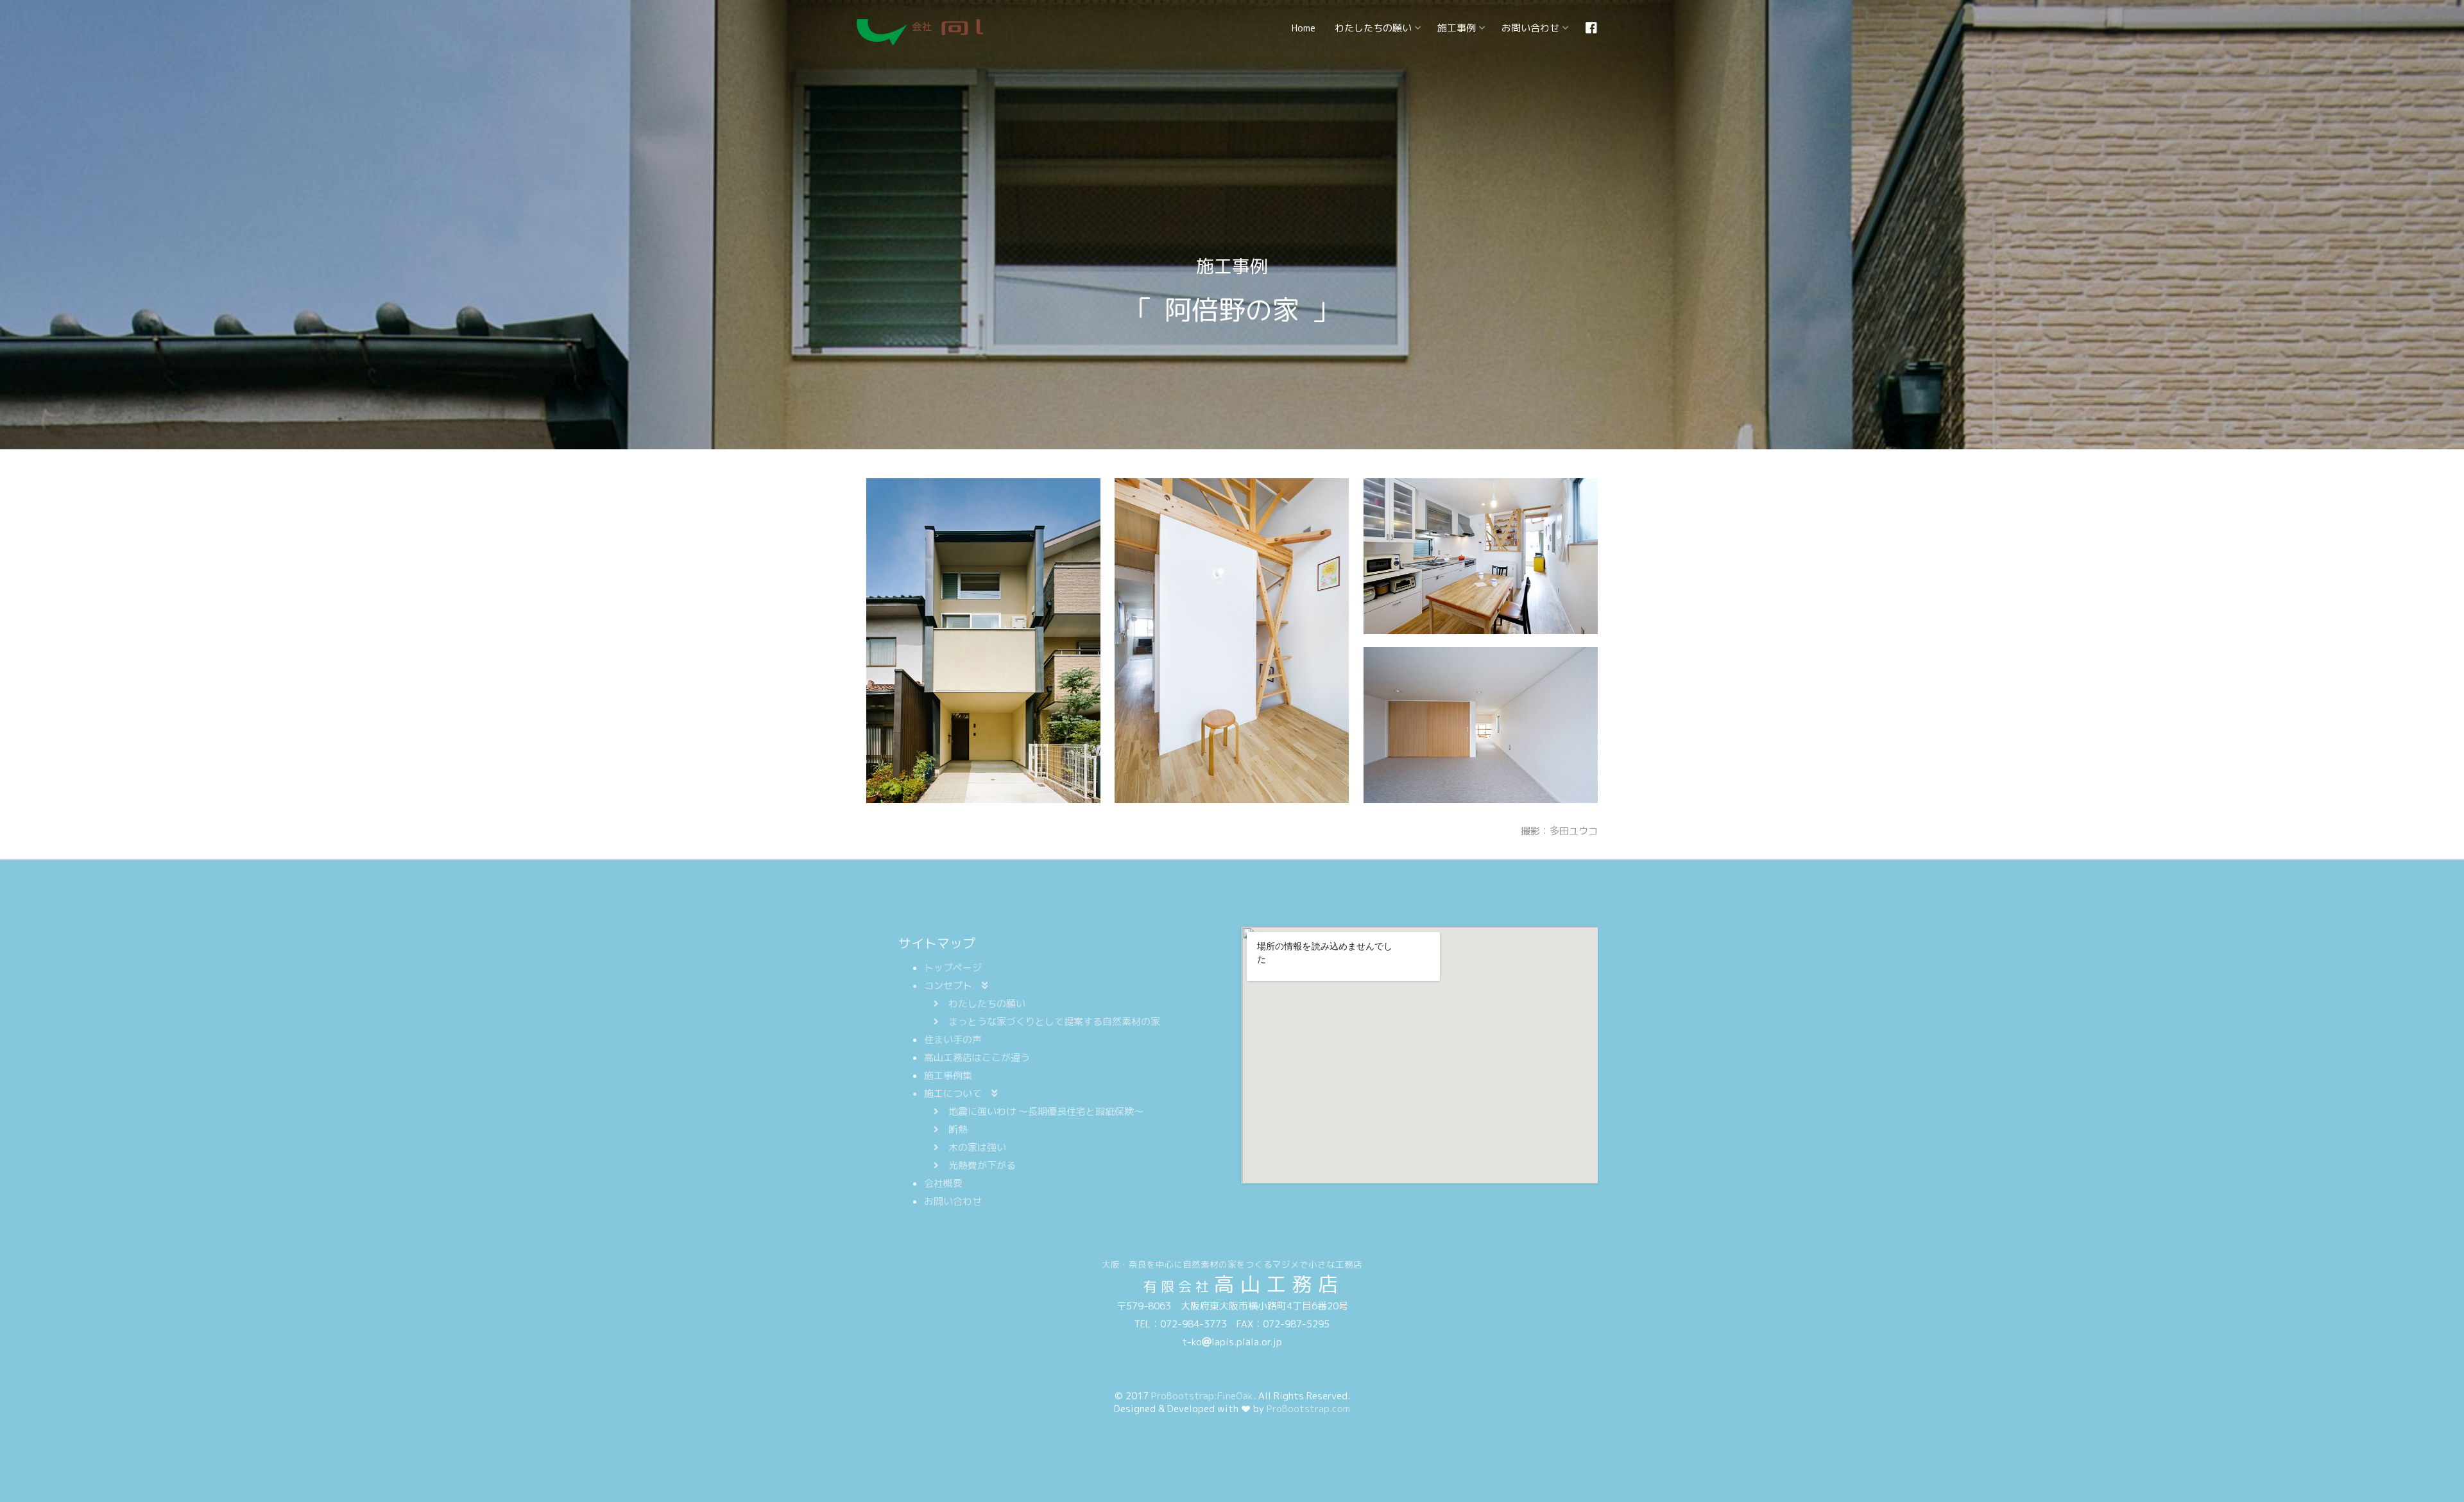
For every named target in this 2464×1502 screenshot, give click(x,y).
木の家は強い (977, 1147)
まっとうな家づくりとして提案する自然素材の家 (1054, 1022)
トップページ (953, 968)
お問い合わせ (1530, 28)
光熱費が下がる (982, 1165)
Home (1304, 28)
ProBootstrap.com (1308, 1409)
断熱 (958, 1129)
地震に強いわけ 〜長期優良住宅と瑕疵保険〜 (1046, 1111)
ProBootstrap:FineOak (1202, 1396)
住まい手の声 (953, 1040)
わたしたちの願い (1373, 28)
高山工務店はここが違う (977, 1057)
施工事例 (1457, 28)
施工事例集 (948, 1075)
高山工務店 (920, 32)
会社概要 (943, 1183)
